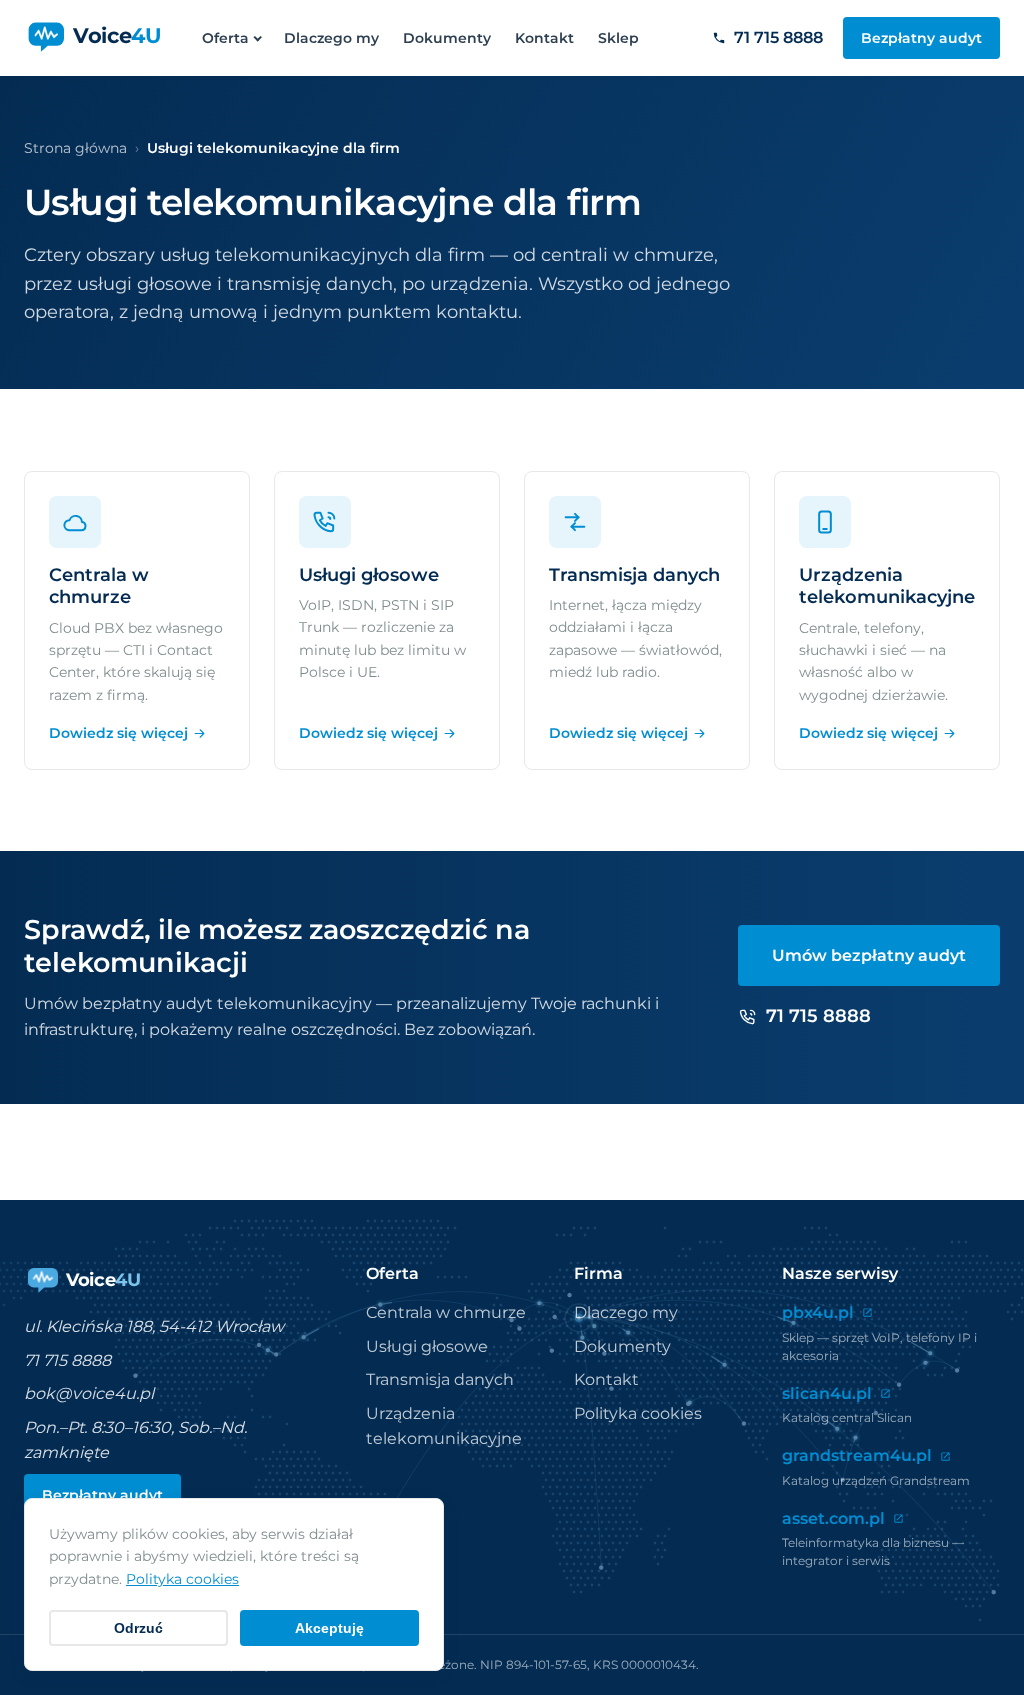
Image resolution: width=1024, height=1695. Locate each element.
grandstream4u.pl (857, 1455)
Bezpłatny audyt (921, 38)
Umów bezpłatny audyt (869, 955)
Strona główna (75, 148)
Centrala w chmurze (446, 1312)
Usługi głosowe (427, 1346)
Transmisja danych (440, 1379)
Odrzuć (138, 1628)
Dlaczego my (331, 38)
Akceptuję (329, 1628)
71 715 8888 (778, 37)
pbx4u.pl (818, 1312)
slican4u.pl (827, 1393)
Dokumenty (447, 38)
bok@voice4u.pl (89, 1393)
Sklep (618, 38)
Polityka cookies (638, 1413)
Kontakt (544, 38)
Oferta (225, 38)
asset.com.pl (833, 1518)
